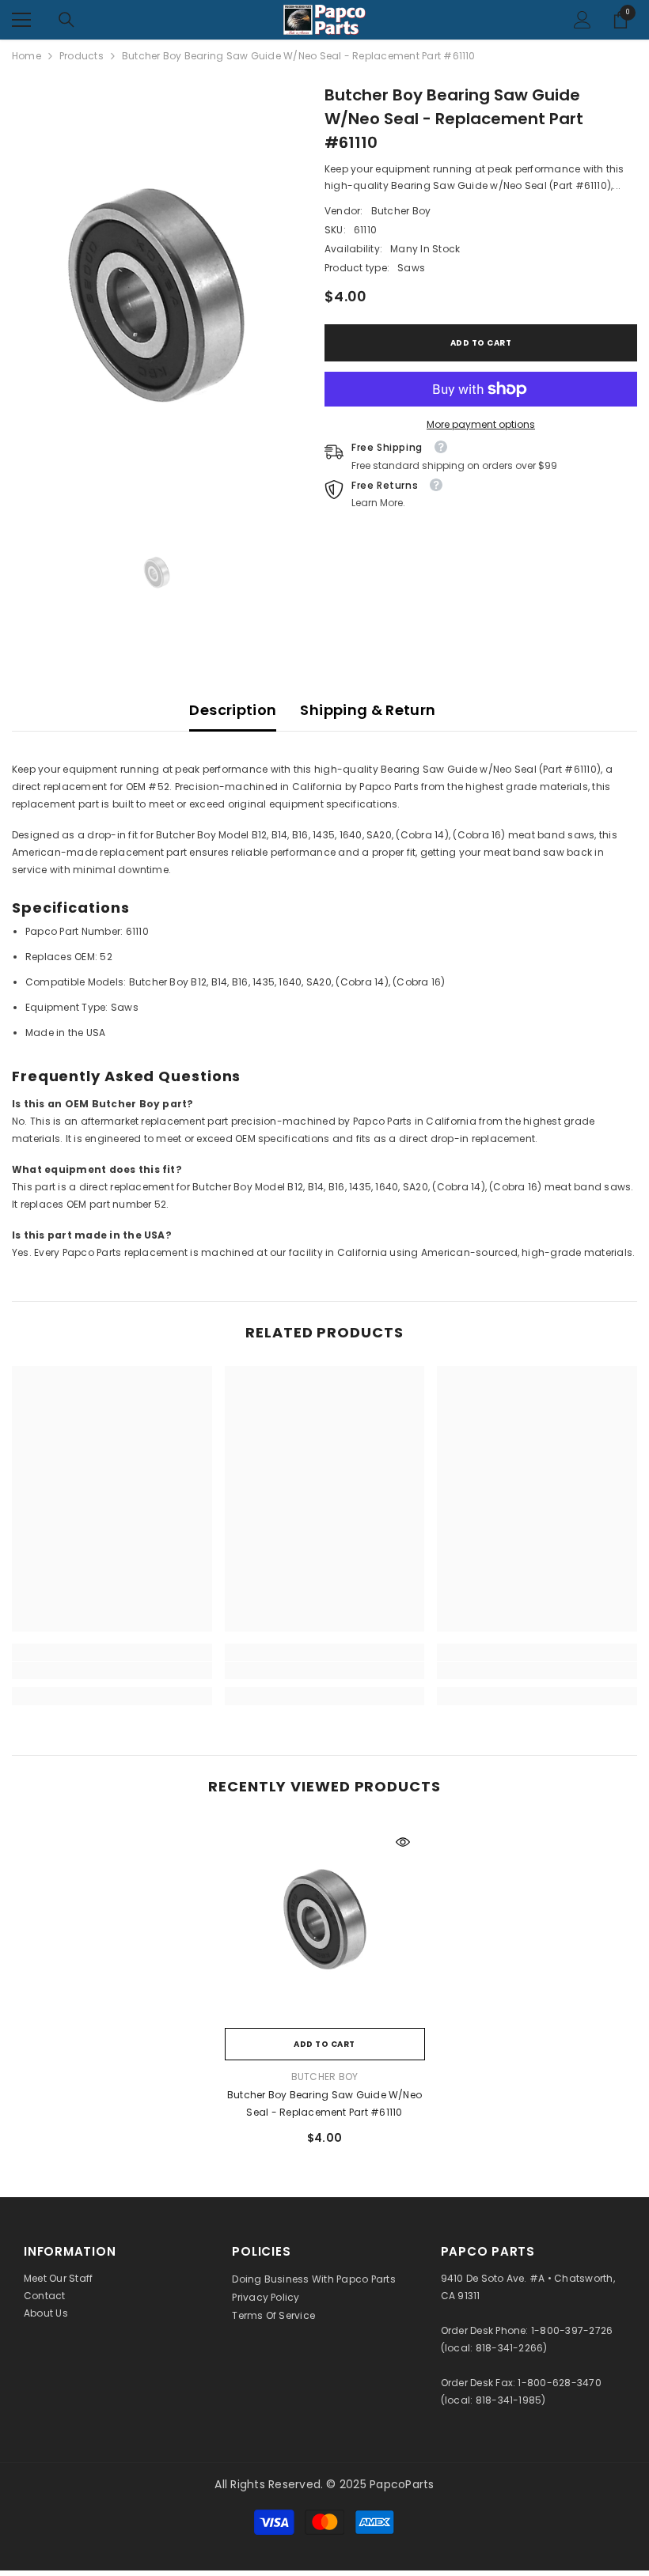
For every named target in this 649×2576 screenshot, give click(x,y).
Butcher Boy (401, 211)
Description (233, 710)
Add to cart (481, 343)
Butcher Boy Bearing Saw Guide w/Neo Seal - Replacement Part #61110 (324, 2103)
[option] (156, 297)
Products (82, 56)
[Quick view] (403, 1842)
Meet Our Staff (58, 2278)
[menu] (21, 20)
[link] (112, 1670)
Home (27, 56)
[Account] (583, 20)
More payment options (481, 424)
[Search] (66, 20)
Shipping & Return (368, 710)
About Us (46, 2313)
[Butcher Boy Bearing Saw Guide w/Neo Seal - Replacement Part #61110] (325, 1920)
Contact (45, 2296)
